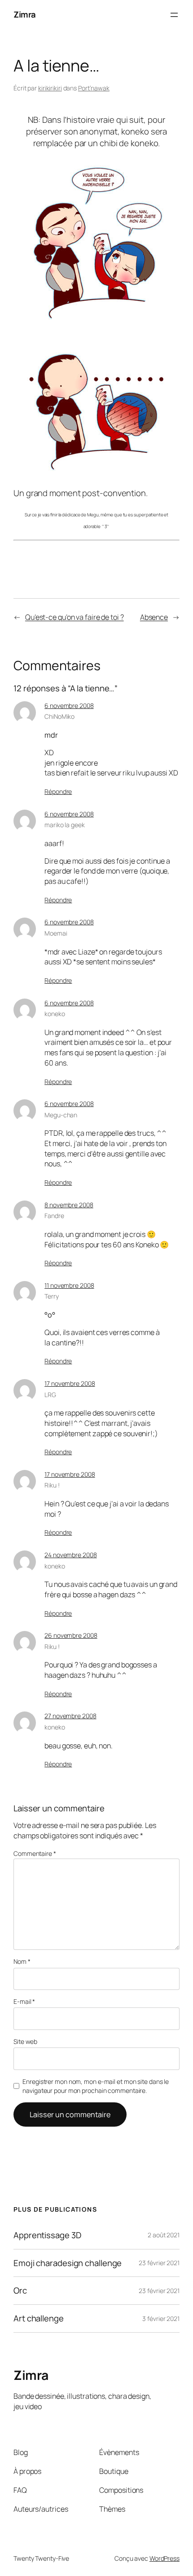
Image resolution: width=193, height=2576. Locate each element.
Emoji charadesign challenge (68, 2263)
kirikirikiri (50, 88)
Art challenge (39, 2318)
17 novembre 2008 (70, 1383)
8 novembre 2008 (69, 1205)
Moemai (56, 933)
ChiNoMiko (59, 716)
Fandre (54, 1216)
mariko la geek (65, 825)
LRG (50, 1395)
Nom (22, 1961)
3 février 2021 (161, 2318)
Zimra (25, 14)
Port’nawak (94, 88)
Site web (25, 2041)
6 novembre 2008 (69, 706)
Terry (52, 1296)
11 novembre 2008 (69, 1285)
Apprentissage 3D (47, 2235)
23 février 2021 (159, 2263)
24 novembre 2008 (70, 1555)
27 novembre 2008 (70, 1716)
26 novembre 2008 (71, 1635)
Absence (154, 617)
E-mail (24, 2001)
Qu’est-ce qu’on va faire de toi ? (75, 617)
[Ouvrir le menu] (174, 15)
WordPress (164, 2558)
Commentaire (35, 1853)
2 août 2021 (164, 2235)
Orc (20, 2291)
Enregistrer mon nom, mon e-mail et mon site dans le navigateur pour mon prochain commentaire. (96, 2086)
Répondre (58, 791)
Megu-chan (61, 1115)
